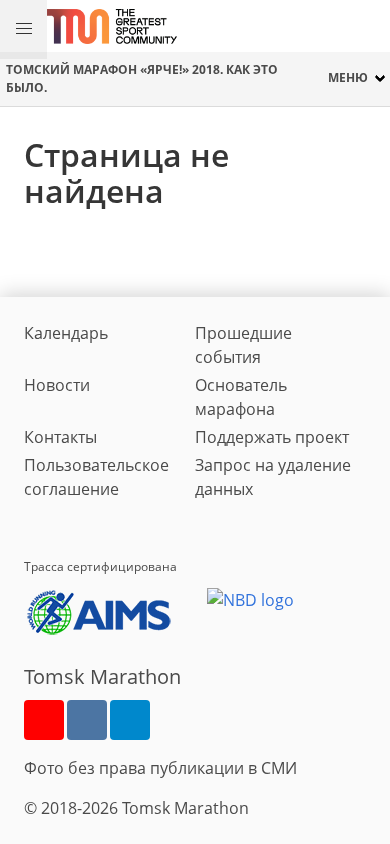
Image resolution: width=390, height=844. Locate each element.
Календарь (66, 333)
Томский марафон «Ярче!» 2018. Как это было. (142, 78)
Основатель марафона (241, 397)
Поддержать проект (272, 437)
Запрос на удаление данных (273, 477)
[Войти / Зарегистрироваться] (365, 26)
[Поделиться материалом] (130, 720)
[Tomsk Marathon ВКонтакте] (87, 720)
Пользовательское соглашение (96, 477)
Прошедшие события (243, 345)
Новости (57, 385)
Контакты (60, 437)
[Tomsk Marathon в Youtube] (44, 720)
